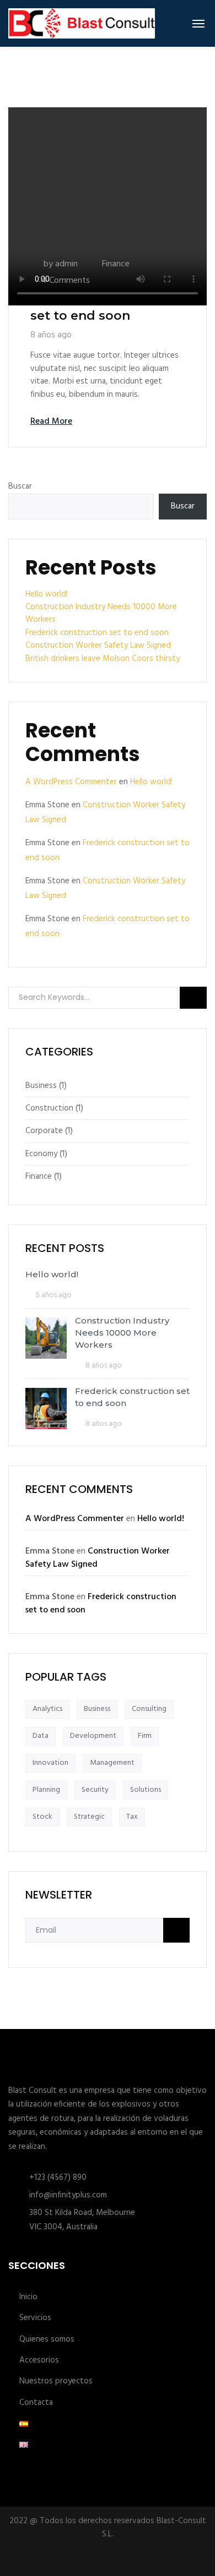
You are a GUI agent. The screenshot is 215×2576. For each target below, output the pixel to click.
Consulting (149, 1709)
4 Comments (66, 281)
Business (41, 1086)
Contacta (36, 2403)
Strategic (89, 1817)
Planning (46, 1790)
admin (66, 264)
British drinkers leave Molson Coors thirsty (103, 659)
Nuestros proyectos (56, 2381)
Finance (116, 264)
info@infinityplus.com (68, 2195)
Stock (42, 1817)
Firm (145, 1736)
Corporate (44, 1131)
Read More (51, 422)
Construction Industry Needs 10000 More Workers (101, 613)
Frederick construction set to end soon (104, 308)
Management (112, 1763)
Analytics (47, 1709)
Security (95, 1790)
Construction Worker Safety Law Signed (98, 646)
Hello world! (47, 594)
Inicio (28, 2297)
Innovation (50, 1763)
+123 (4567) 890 (58, 2178)
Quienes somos (47, 2340)
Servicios (35, 2318)
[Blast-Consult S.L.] (82, 23)
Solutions (146, 1790)
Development (93, 1736)
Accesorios (39, 2361)
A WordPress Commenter (71, 782)
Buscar (20, 487)
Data (41, 1736)
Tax (132, 1817)
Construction (49, 1108)
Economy (41, 1154)
